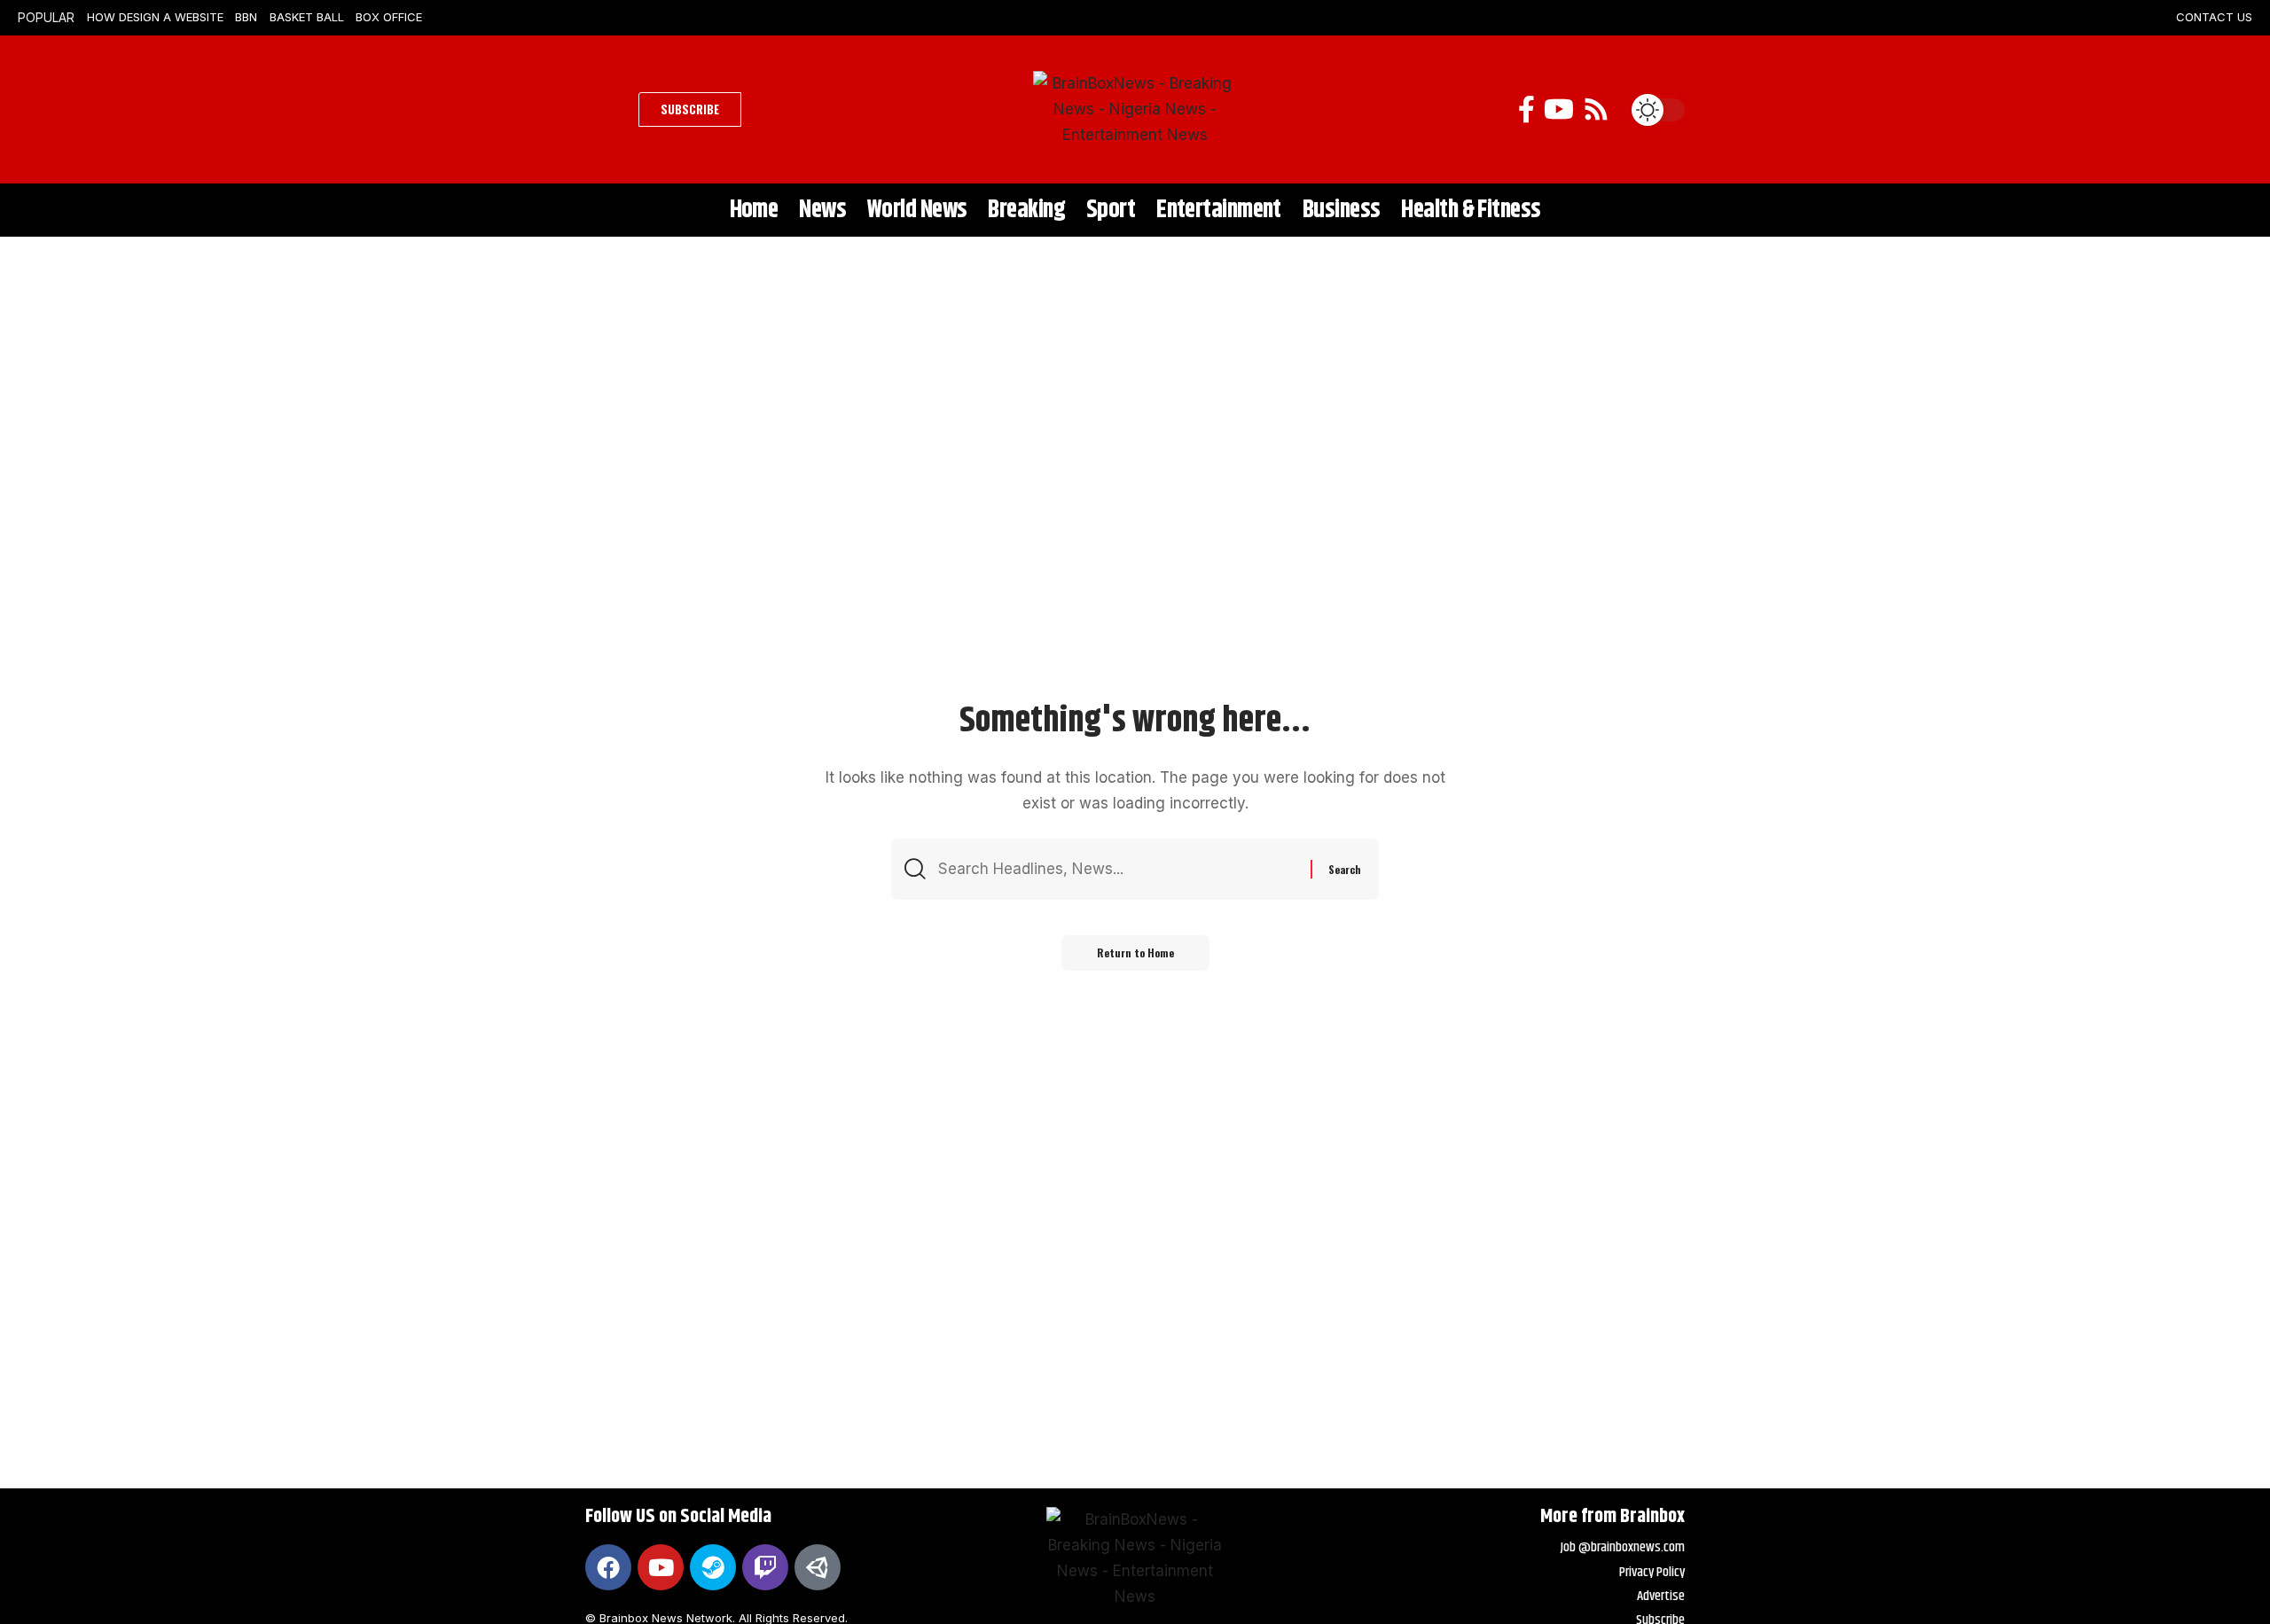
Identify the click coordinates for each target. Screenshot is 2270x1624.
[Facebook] (1526, 109)
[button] (607, 110)
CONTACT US (2214, 17)
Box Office (389, 17)
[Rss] (1596, 109)
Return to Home (1135, 953)
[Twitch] (765, 1567)
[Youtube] (661, 1567)
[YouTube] (1559, 109)
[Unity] (818, 1567)
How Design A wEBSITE (155, 17)
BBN (246, 17)
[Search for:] (1118, 869)
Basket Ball (307, 17)
